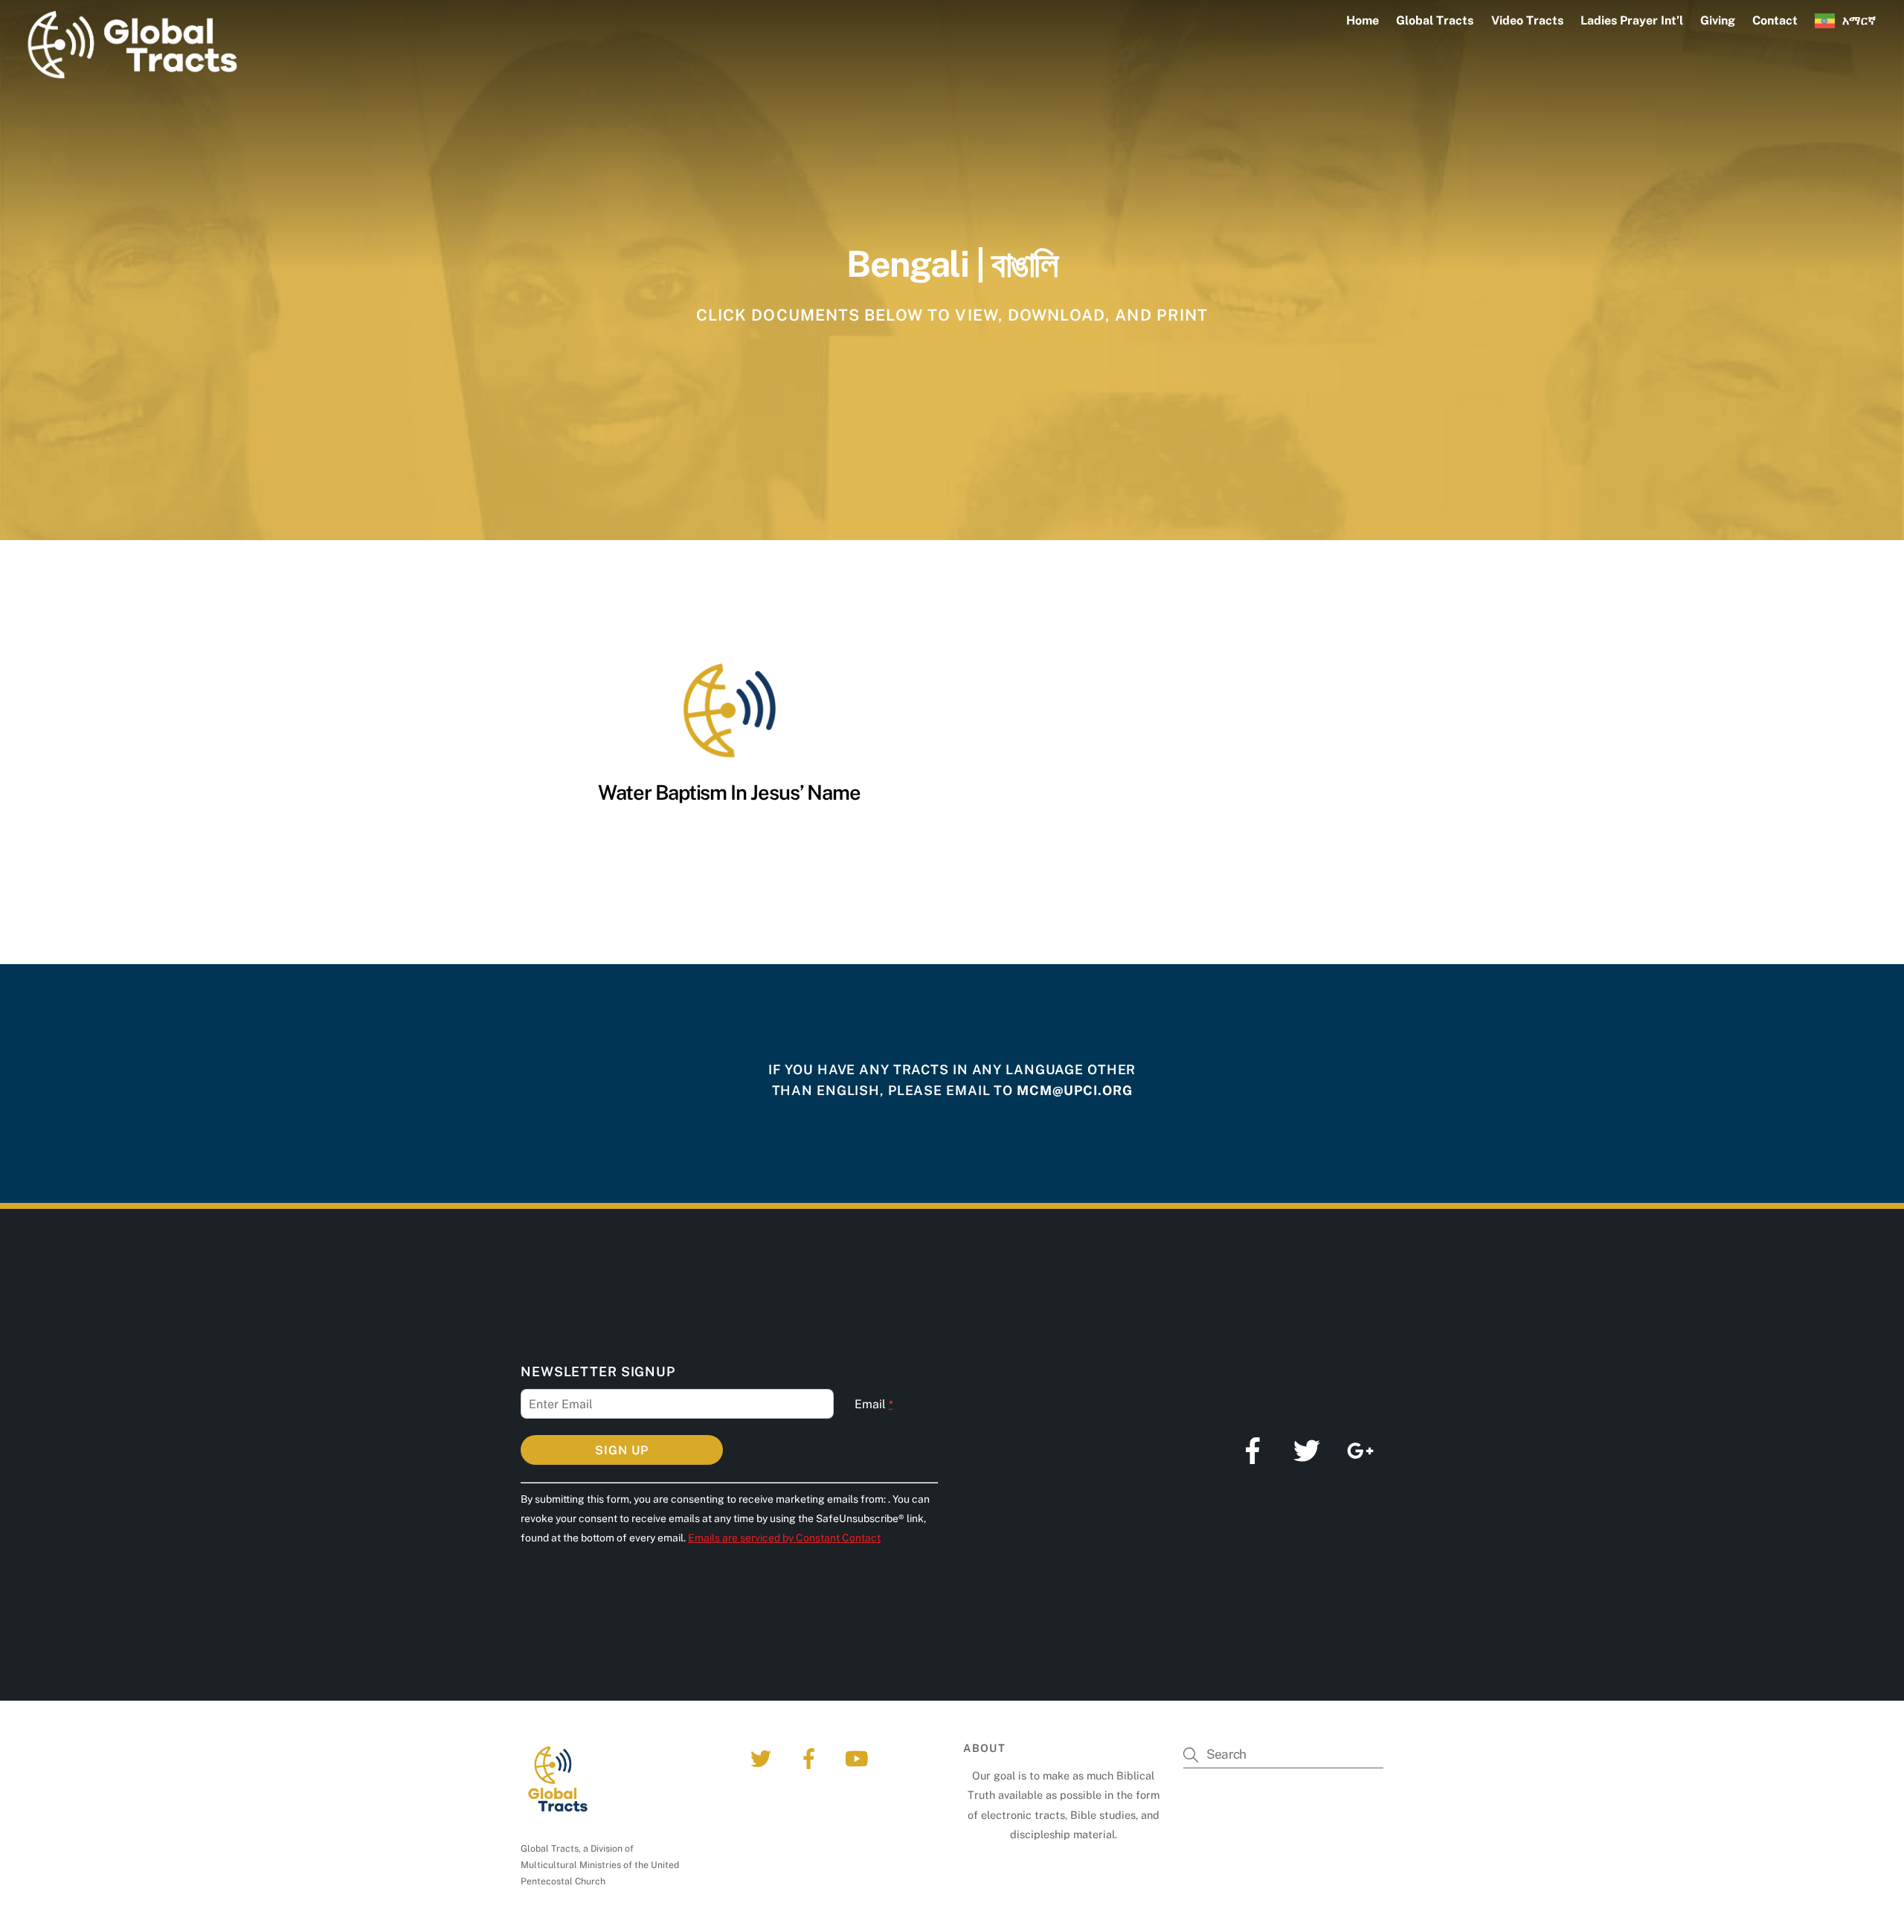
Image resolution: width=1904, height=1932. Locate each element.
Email (874, 1404)
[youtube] (859, 1758)
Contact (1775, 20)
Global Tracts (1435, 20)
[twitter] (763, 1758)
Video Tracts (1527, 20)
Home (1363, 20)
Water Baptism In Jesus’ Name (729, 792)
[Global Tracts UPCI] (132, 74)
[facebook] (811, 1758)
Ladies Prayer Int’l (1632, 20)
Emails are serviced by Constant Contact (784, 1538)
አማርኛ (1859, 20)
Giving (1718, 20)
